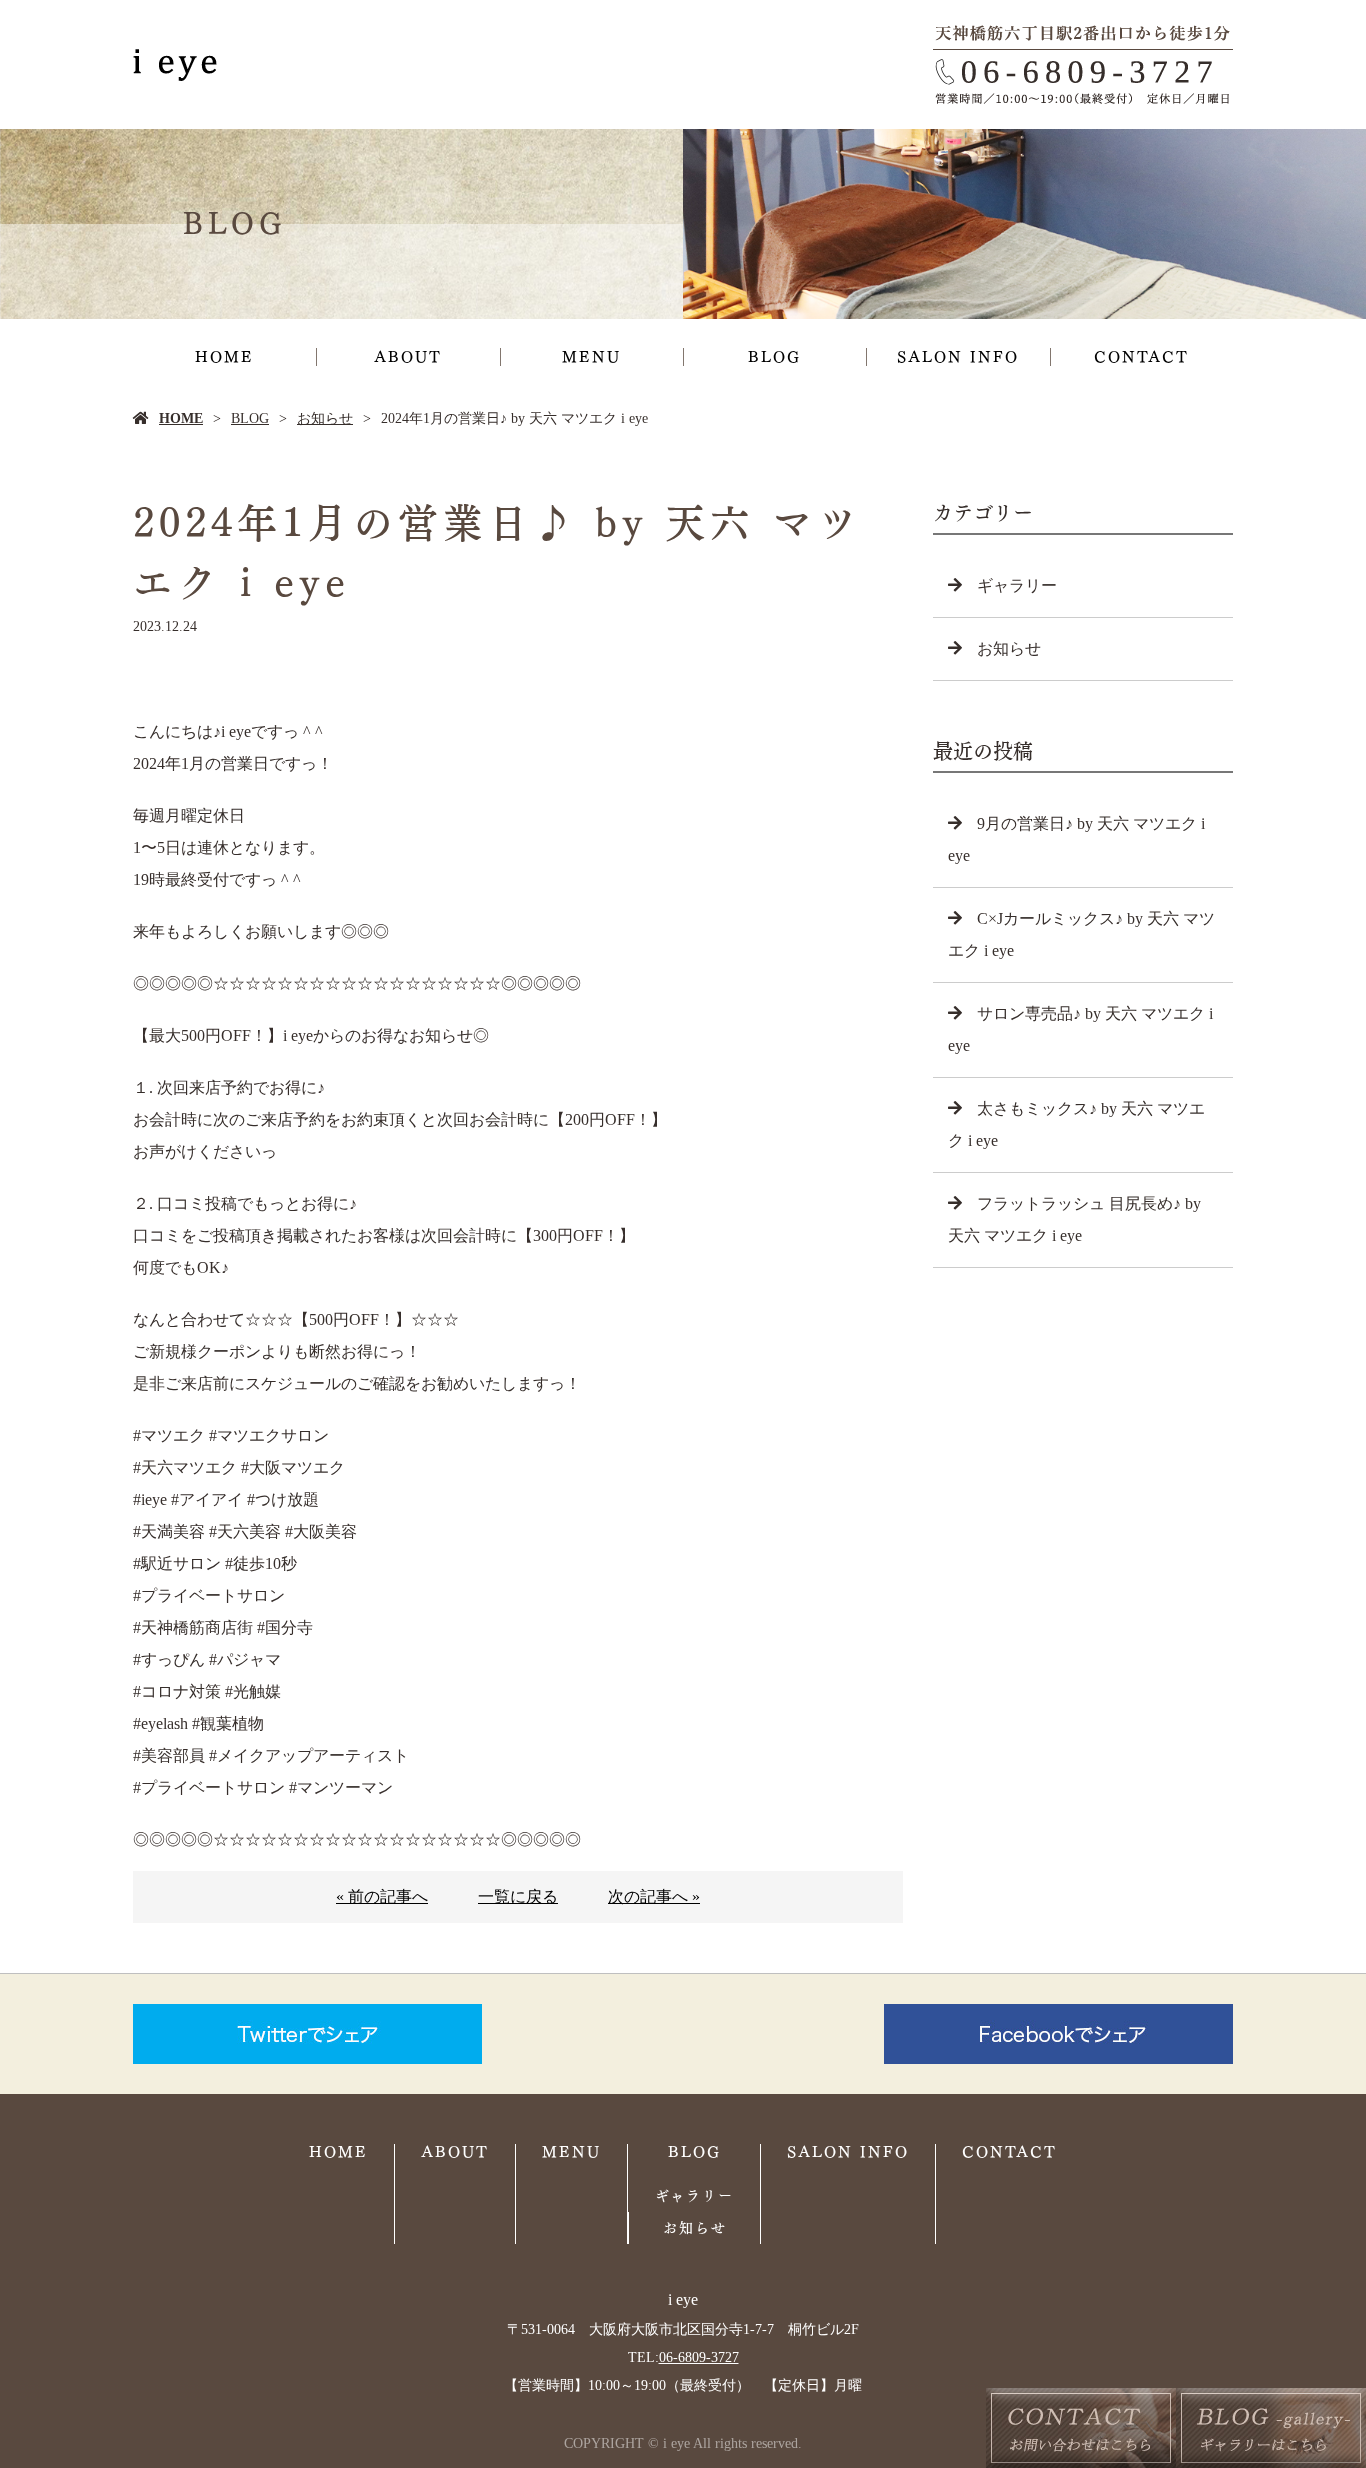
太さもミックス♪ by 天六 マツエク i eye (1076, 1124)
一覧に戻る (518, 1896)
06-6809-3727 (699, 2357)
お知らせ (325, 418)
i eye (683, 2299)
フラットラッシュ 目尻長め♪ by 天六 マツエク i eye (1074, 1219)
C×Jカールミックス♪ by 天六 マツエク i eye (1081, 934)
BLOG (774, 357)
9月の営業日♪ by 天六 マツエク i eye (1076, 839)
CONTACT (1141, 357)
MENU (591, 357)
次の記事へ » (654, 1896)
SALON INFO (958, 357)
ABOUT (408, 357)
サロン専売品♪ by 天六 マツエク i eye (1080, 1029)
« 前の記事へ (382, 1896)
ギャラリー (1017, 585)
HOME (224, 357)
